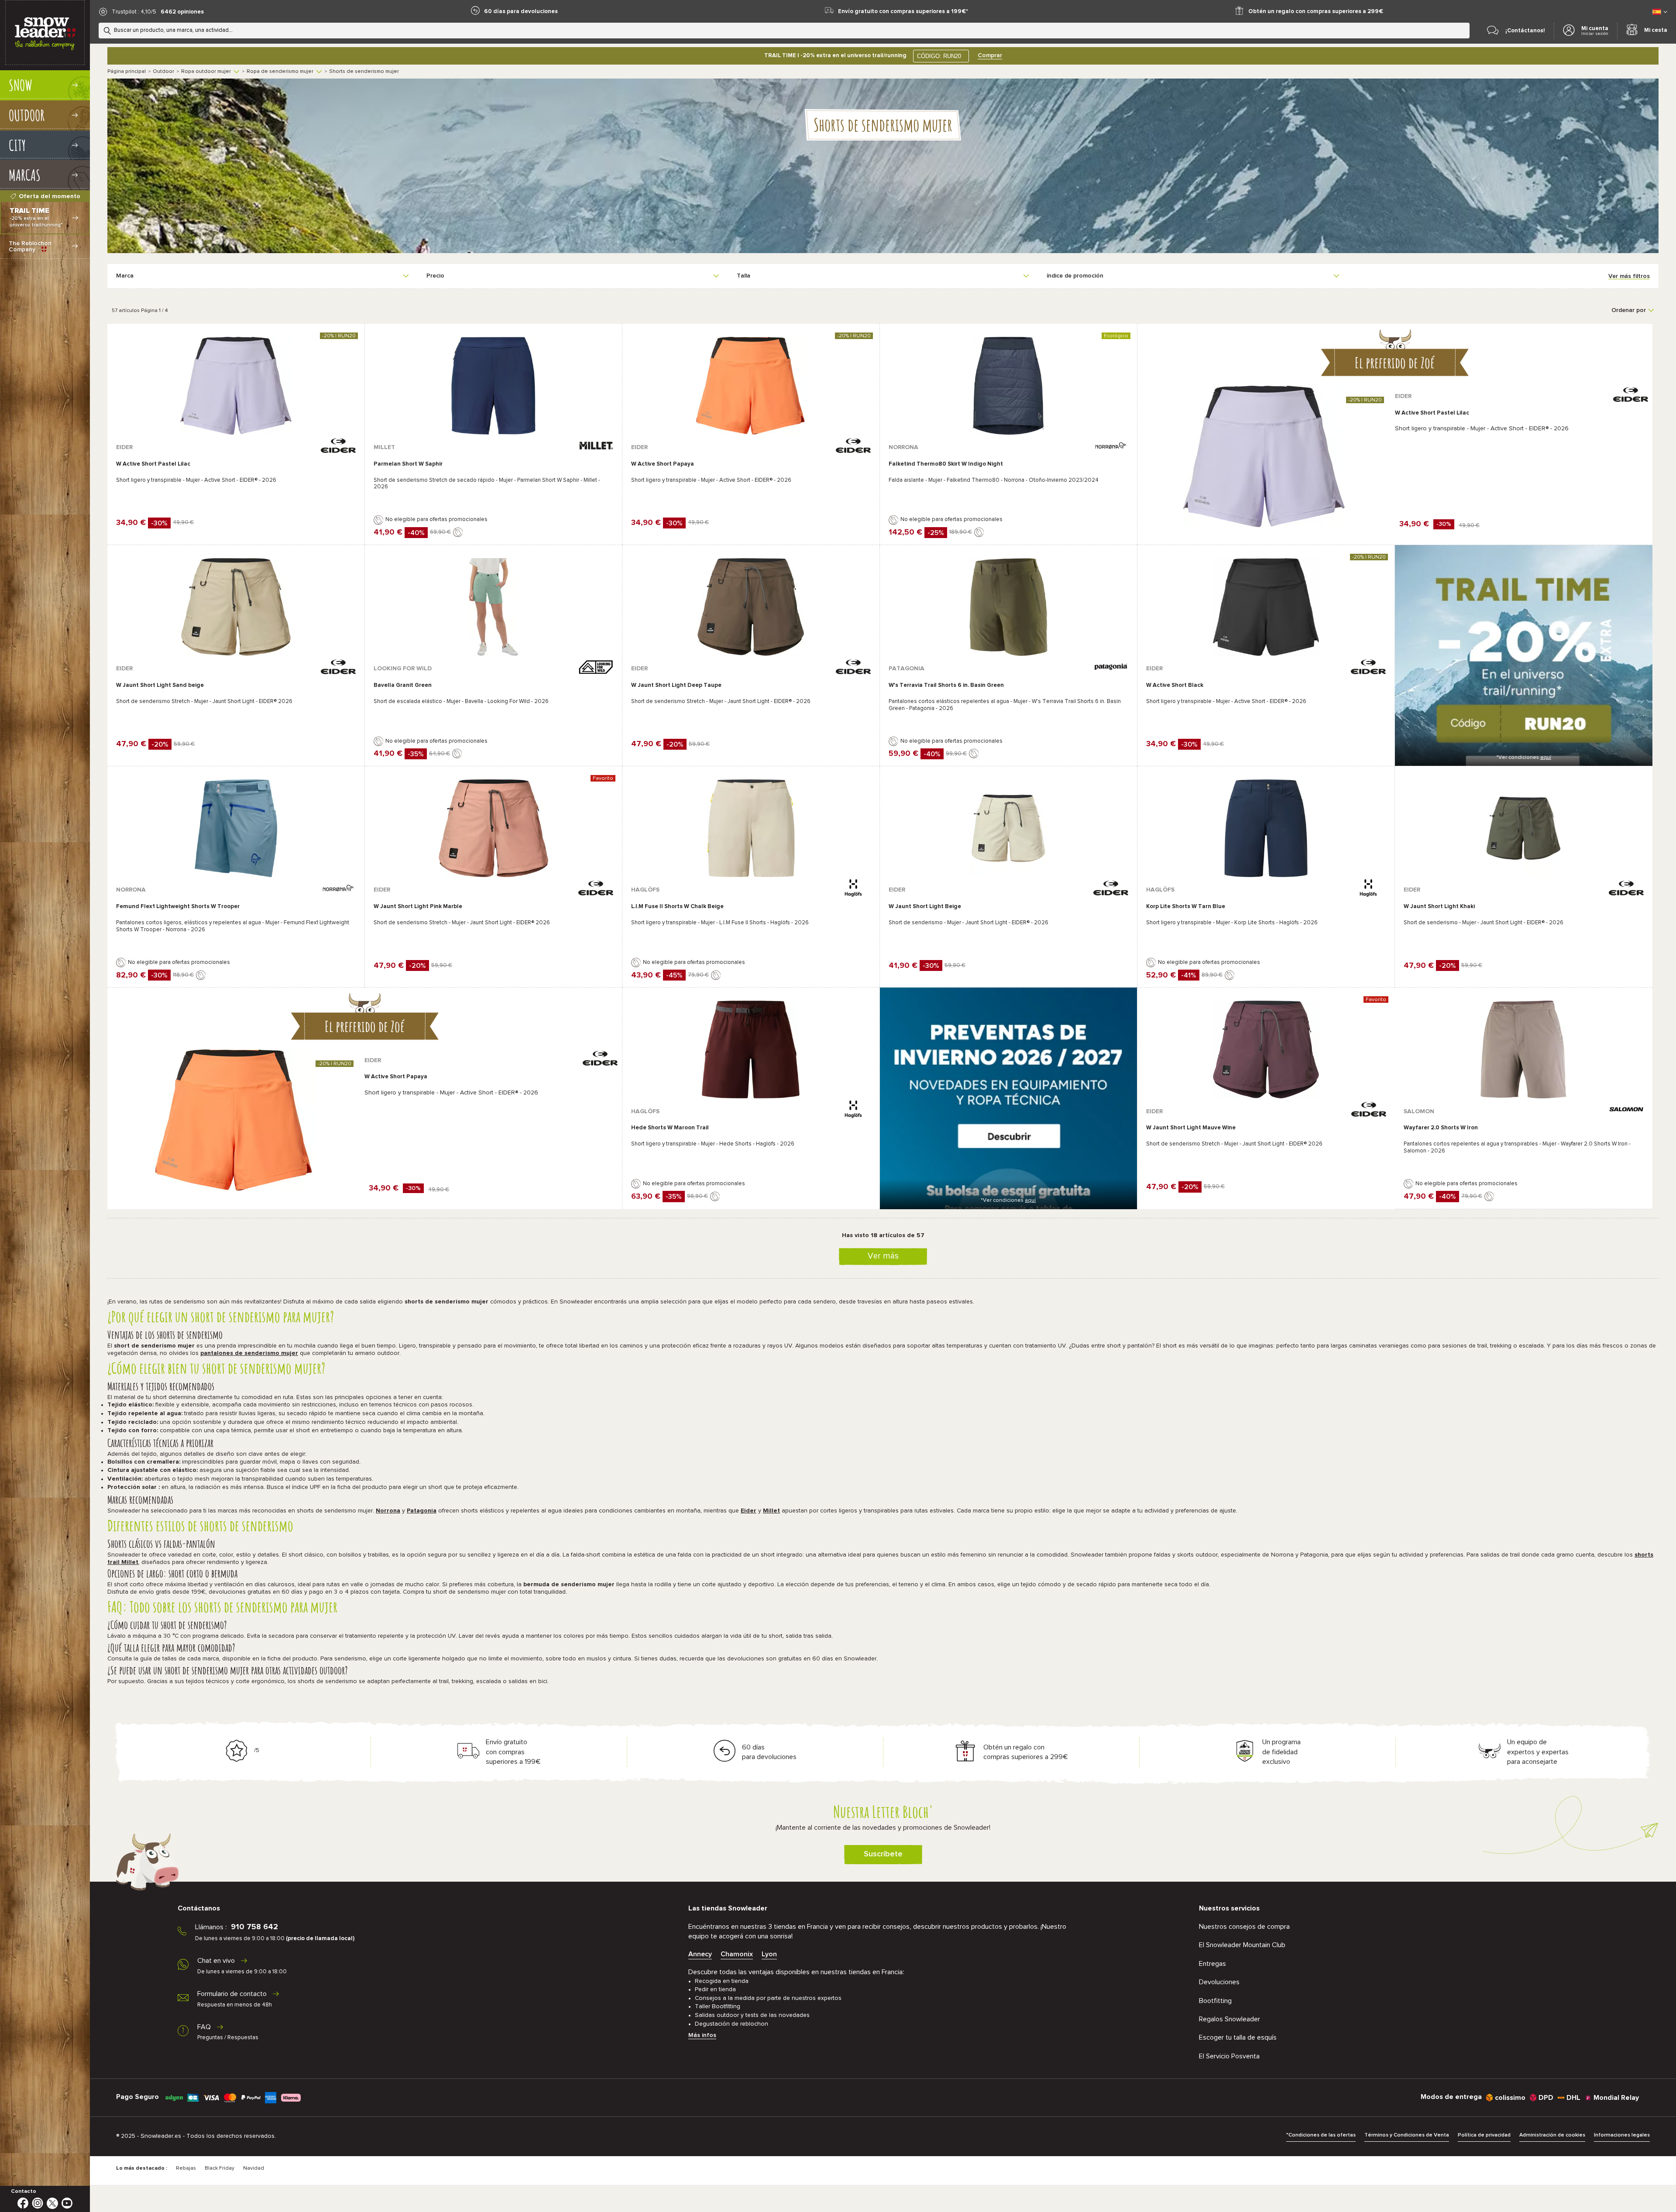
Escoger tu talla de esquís (1238, 2037)
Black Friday (220, 2168)
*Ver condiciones (1524, 758)
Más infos (702, 2035)
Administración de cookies (1552, 2135)
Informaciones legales (1622, 2135)
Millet (771, 1511)
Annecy (700, 1954)
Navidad (254, 2168)
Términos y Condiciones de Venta (1407, 2135)
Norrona (388, 1511)
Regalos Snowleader (1230, 2019)
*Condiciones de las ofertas (1321, 2135)
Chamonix (737, 1954)
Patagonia (422, 1511)
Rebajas (186, 2168)
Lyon (769, 1954)
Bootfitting (1215, 2001)
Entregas (1212, 1964)
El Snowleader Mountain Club (1242, 1945)
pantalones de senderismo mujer (249, 1353)
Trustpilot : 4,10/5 (134, 12)
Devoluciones (1219, 1982)
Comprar (990, 55)
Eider (749, 1511)
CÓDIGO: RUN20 (939, 56)
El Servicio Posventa (1229, 2056)
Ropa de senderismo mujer (280, 72)
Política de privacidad (1484, 2135)
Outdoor (163, 72)
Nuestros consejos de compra (1244, 1927)
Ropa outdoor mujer (206, 72)
